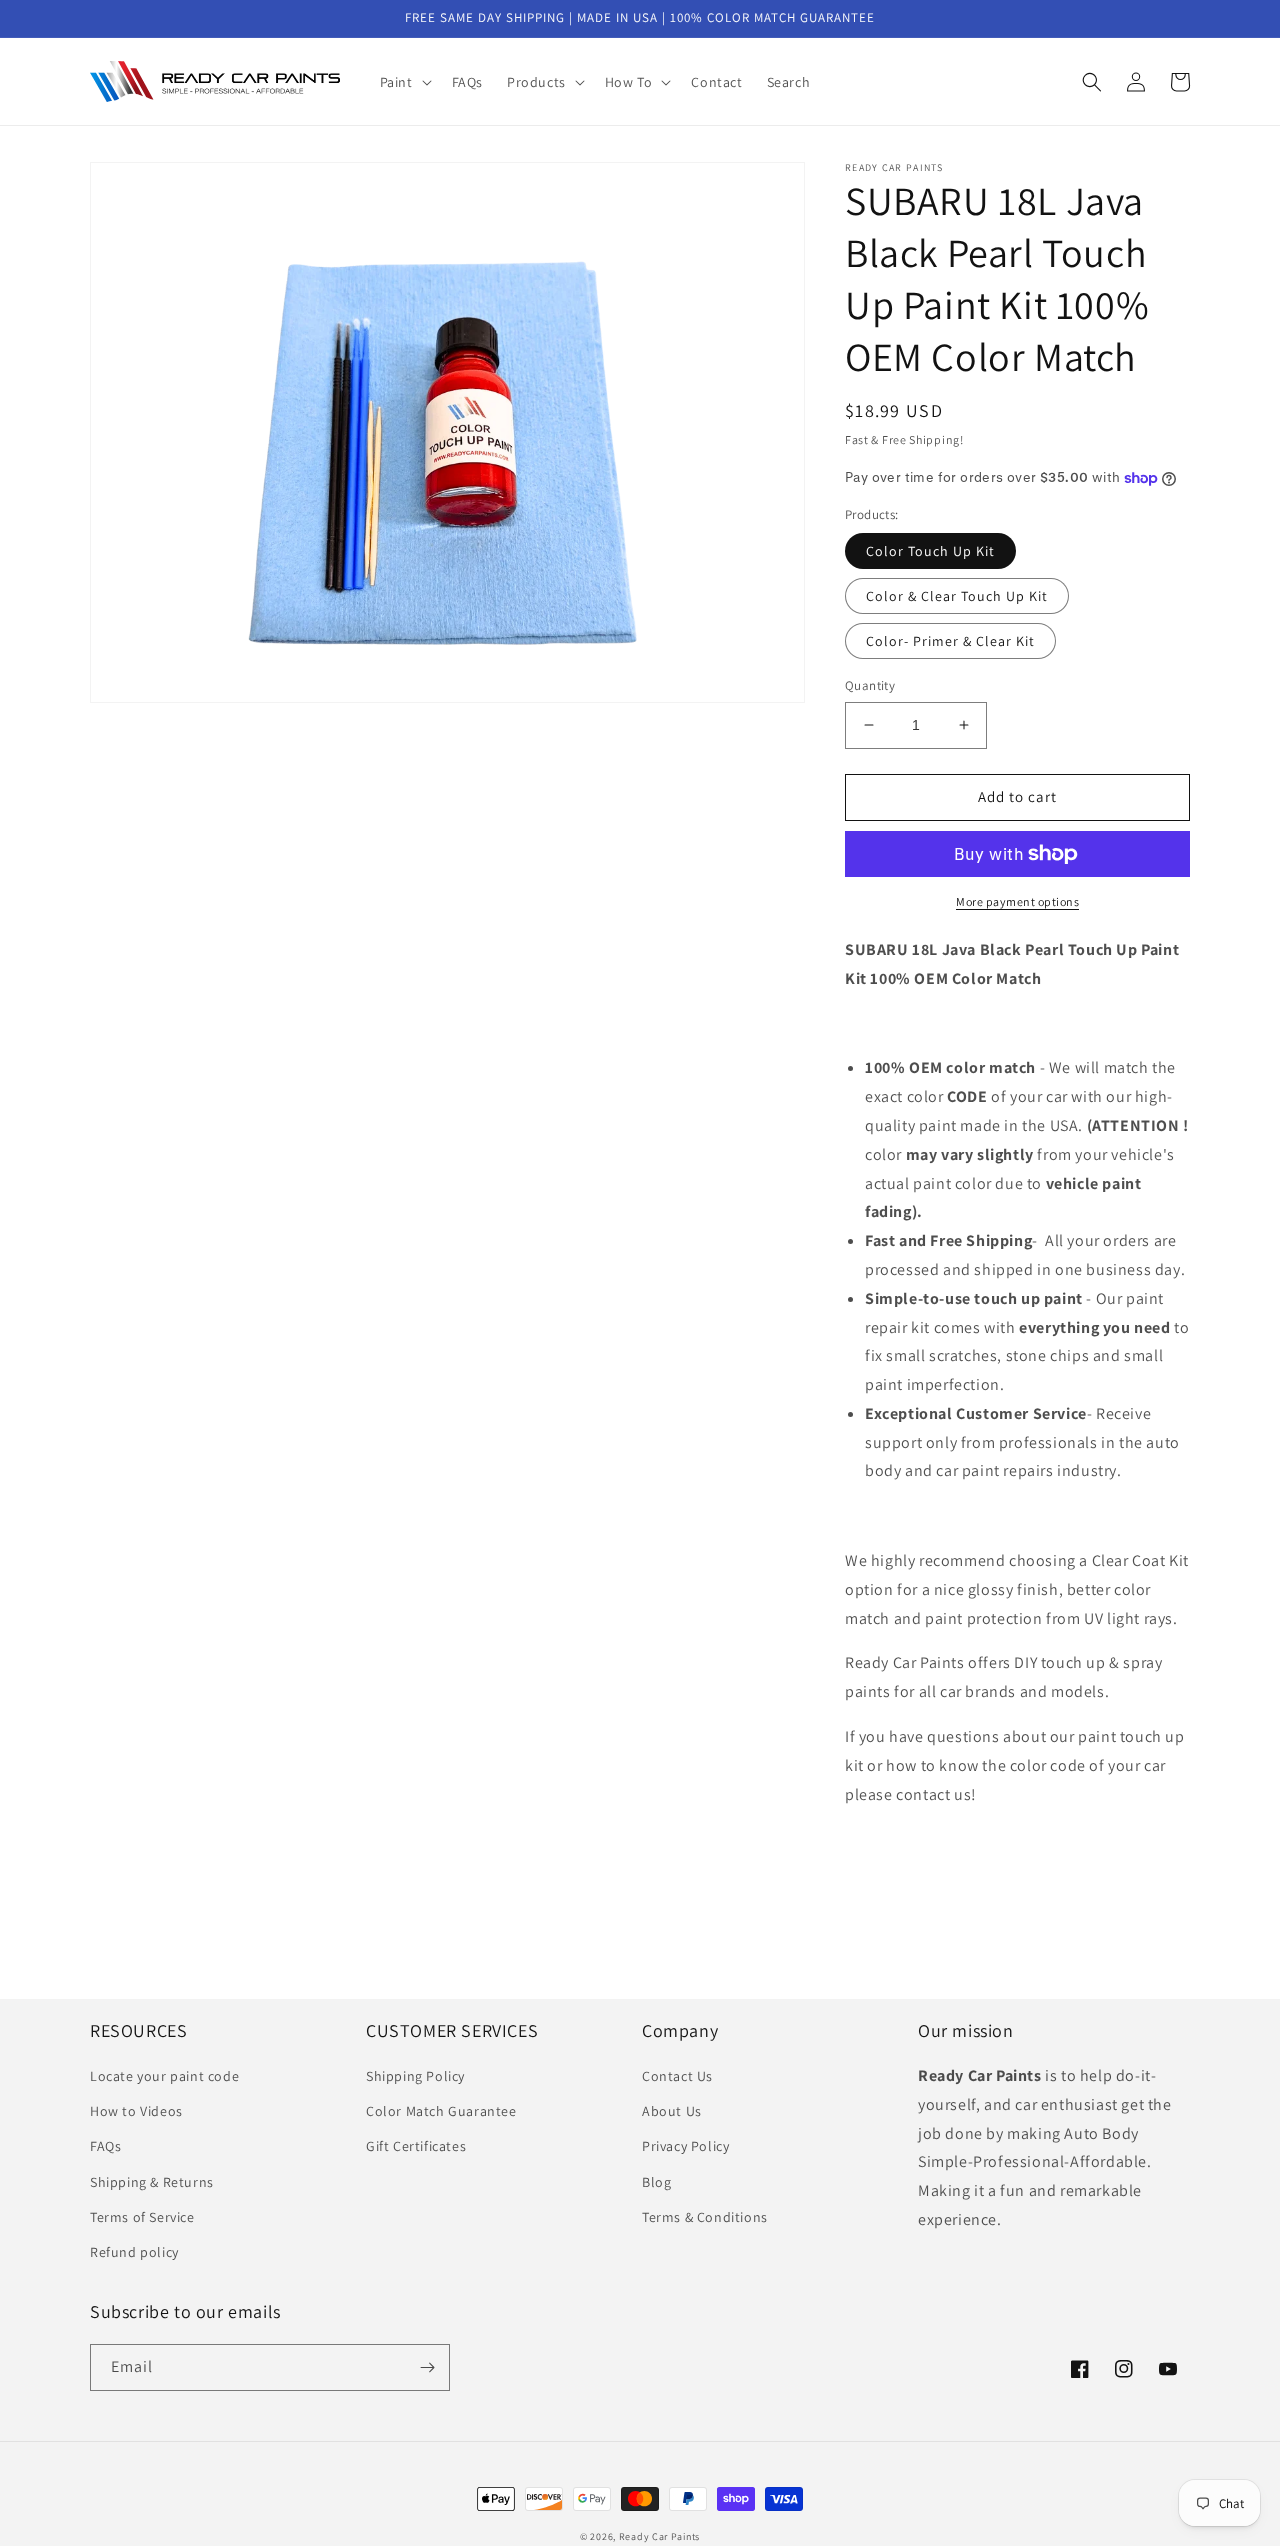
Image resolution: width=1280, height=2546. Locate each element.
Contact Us (677, 2076)
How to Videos (136, 2111)
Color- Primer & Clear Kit (950, 641)
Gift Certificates (416, 2146)
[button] (404, 82)
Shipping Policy (415, 2076)
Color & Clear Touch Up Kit (957, 596)
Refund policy (134, 2252)
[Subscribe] (427, 2367)
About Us (672, 2111)
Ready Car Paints (659, 2536)
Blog (656, 2182)
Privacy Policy (685, 2146)
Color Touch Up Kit (930, 551)
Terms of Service (142, 2217)
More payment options (1017, 901)
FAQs (105, 2146)
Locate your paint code (164, 2076)
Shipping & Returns (152, 2182)
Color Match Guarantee (441, 2111)
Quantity (870, 685)
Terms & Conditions (705, 2217)
